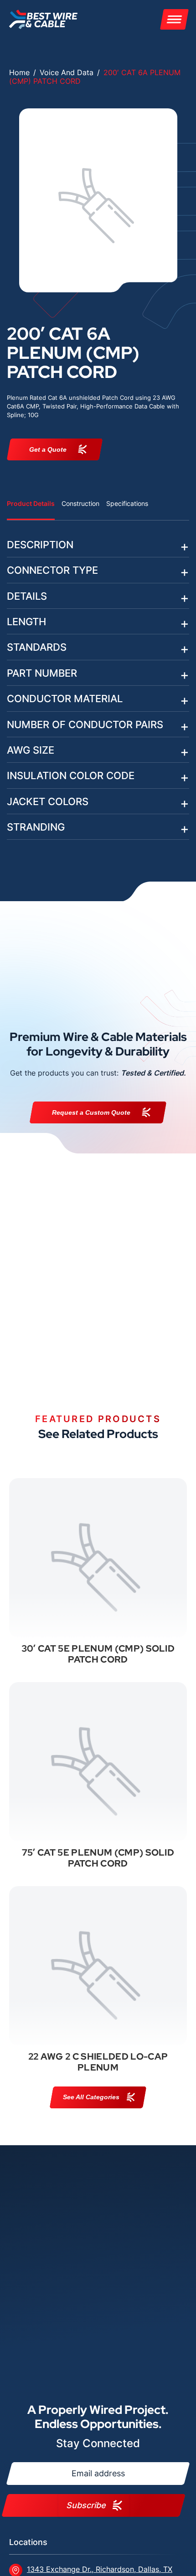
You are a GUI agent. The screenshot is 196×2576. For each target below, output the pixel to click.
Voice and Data (67, 72)
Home (19, 72)
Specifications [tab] (127, 503)
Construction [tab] (80, 503)
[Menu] (174, 19)
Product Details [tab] (31, 503)
